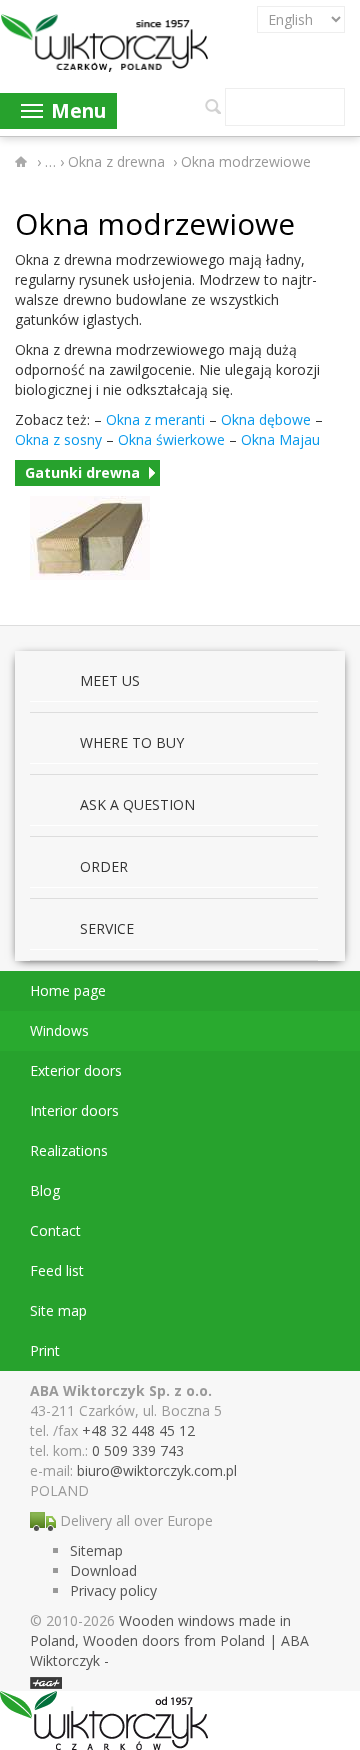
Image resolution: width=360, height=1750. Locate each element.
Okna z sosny (58, 439)
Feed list (57, 1270)
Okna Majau (280, 439)
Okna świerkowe (171, 439)
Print (45, 1350)
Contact (55, 1230)
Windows (59, 1030)
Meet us (110, 680)
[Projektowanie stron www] (46, 1680)
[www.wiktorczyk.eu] (24, 162)
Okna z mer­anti (155, 419)
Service (107, 928)
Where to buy (132, 742)
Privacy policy (113, 1590)
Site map (58, 1310)
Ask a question (137, 804)
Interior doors (74, 1110)
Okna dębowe (266, 419)
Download (103, 1570)
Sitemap (96, 1550)
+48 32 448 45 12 (138, 1430)
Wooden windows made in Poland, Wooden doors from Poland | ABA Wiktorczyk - (169, 1640)
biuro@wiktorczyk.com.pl (157, 1470)
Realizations (69, 1150)
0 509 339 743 (138, 1450)
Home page (68, 990)
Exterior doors (76, 1070)
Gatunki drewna (82, 472)
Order (104, 866)
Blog (45, 1190)
